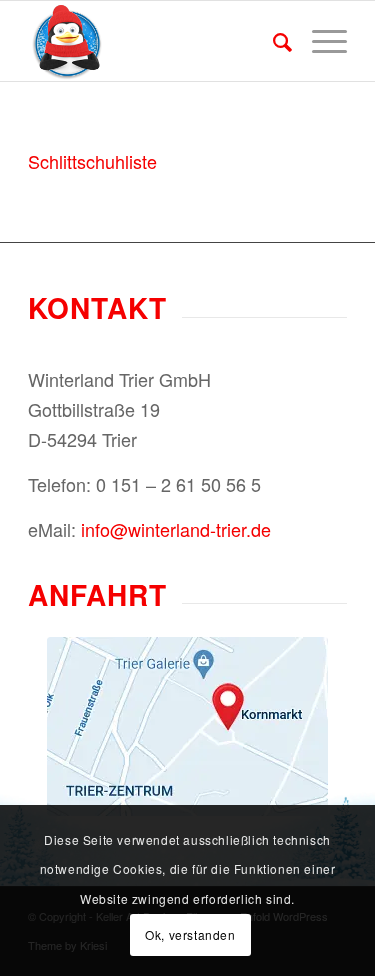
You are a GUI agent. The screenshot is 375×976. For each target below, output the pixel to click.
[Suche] (272, 41)
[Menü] (319, 41)
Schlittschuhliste (92, 161)
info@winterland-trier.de (176, 529)
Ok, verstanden (190, 934)
